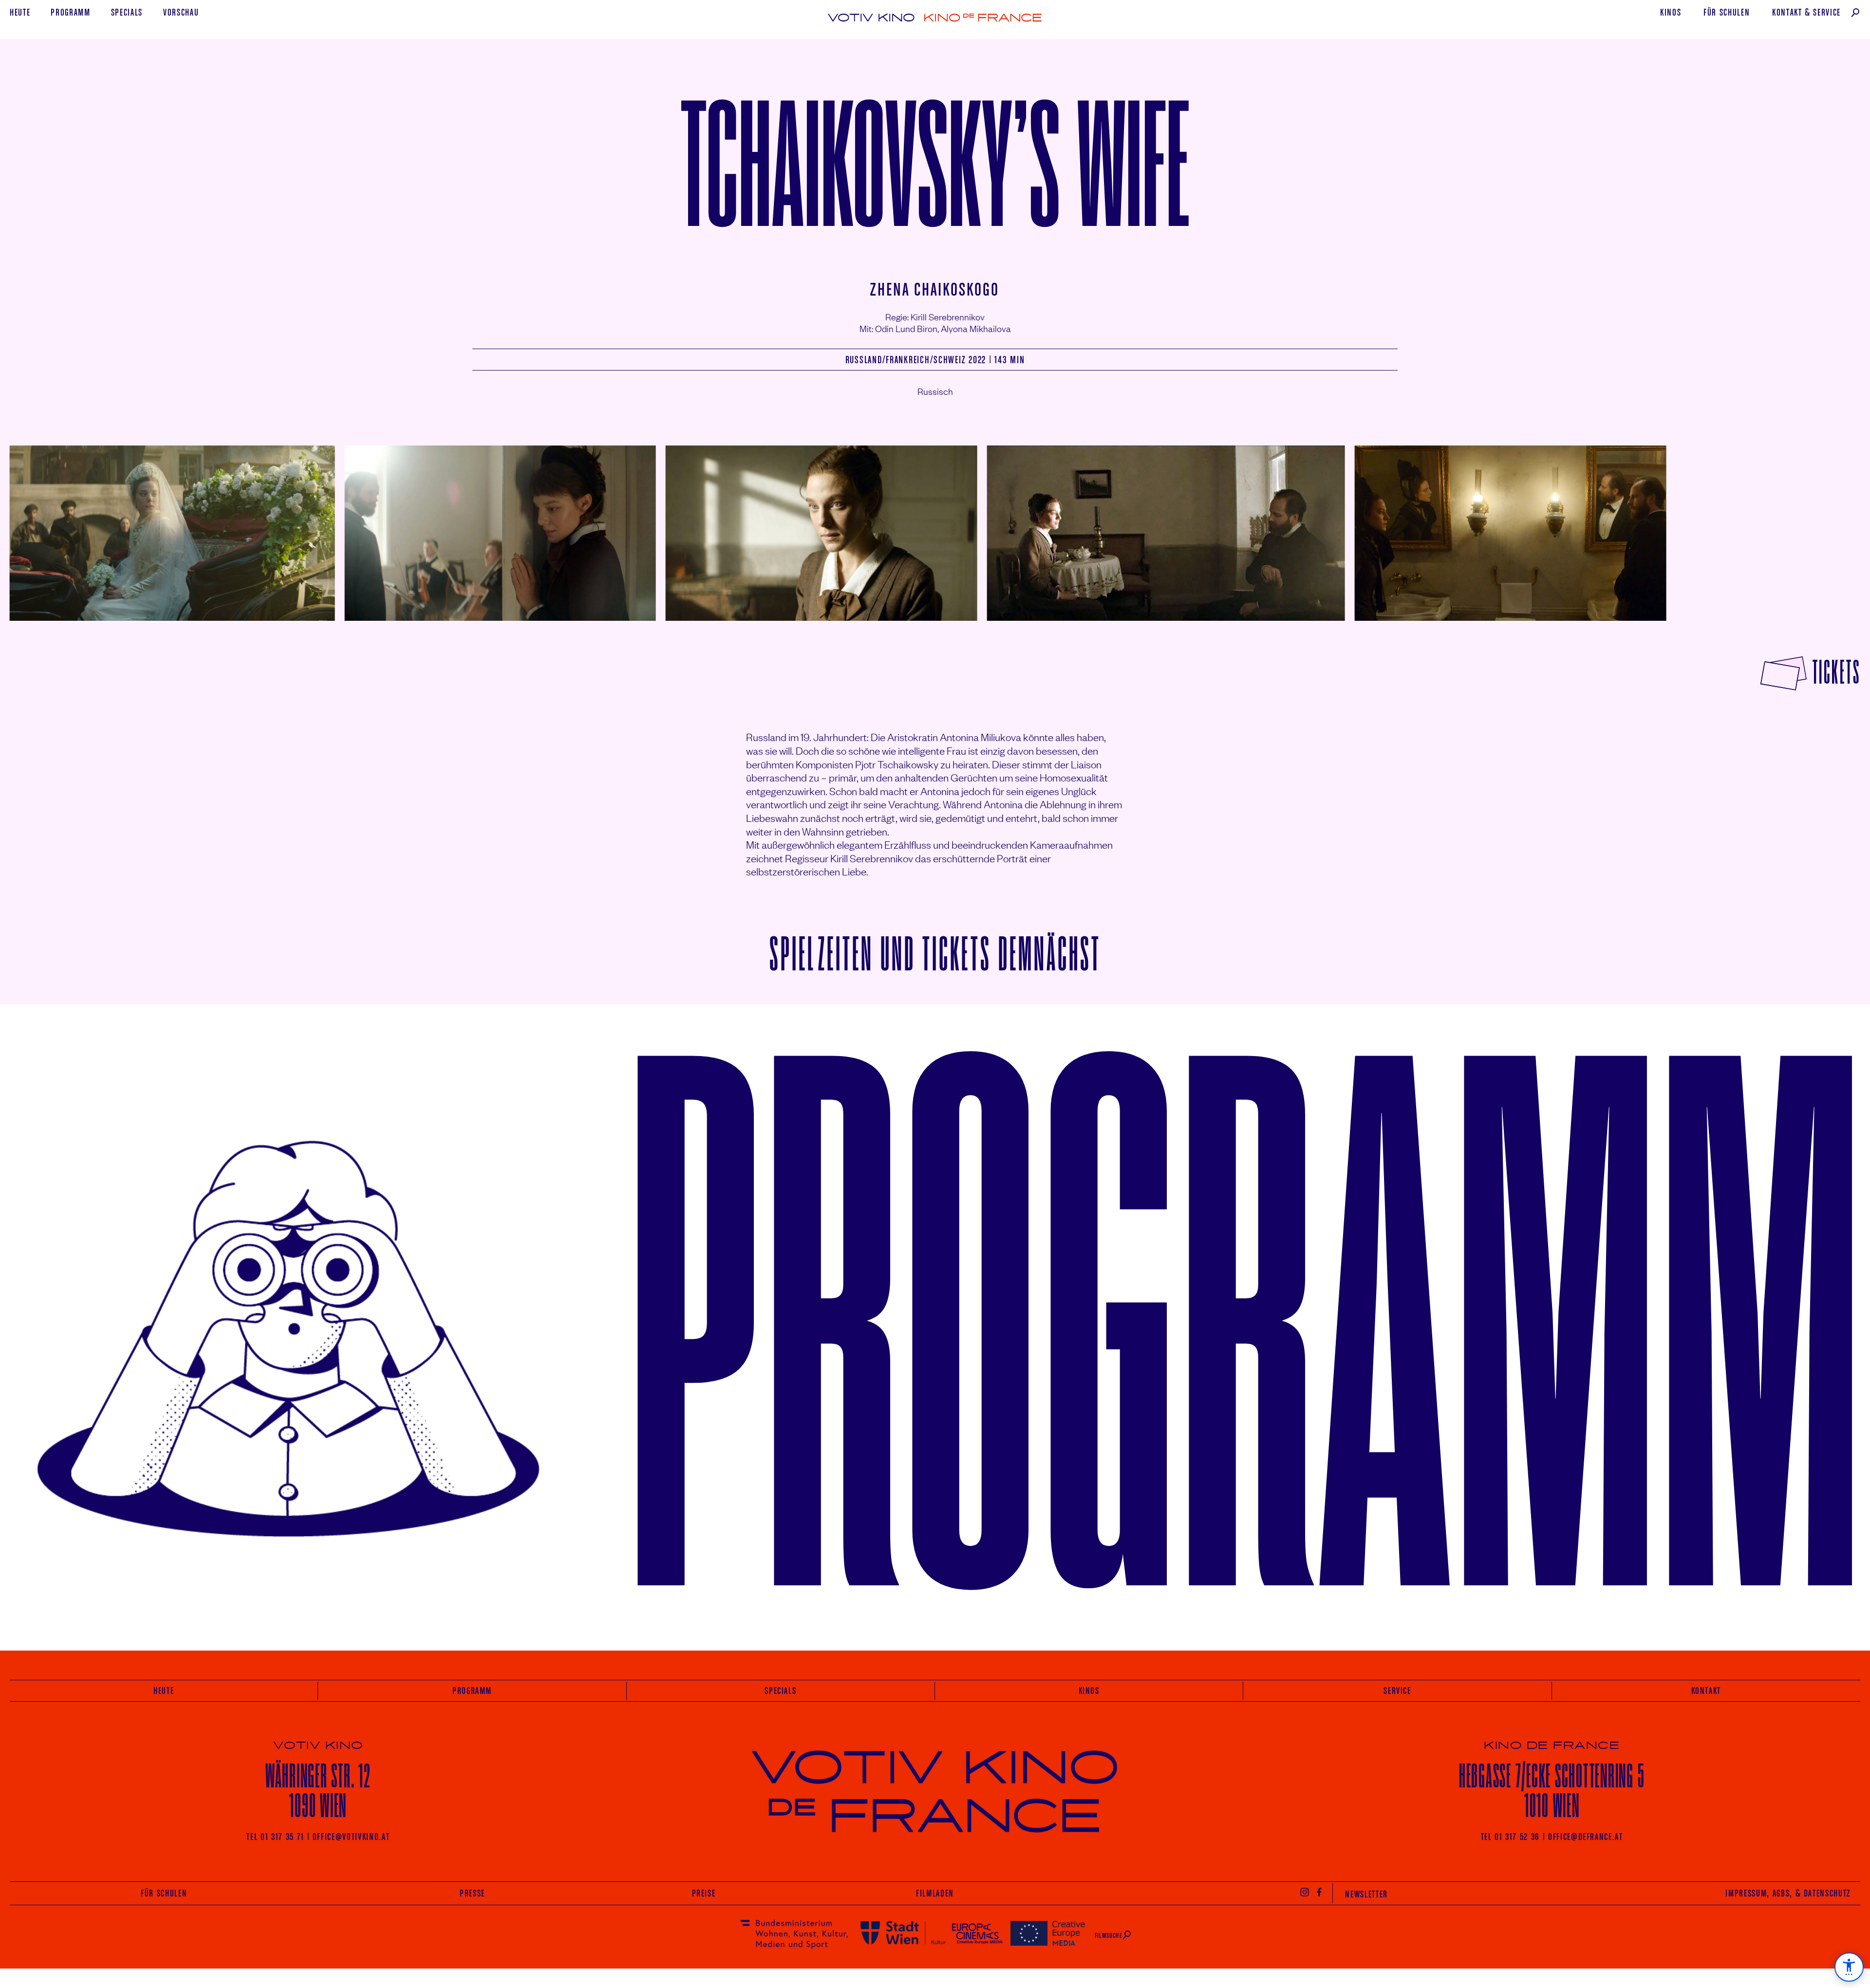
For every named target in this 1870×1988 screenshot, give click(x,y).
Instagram (1305, 1892)
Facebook (1320, 1892)
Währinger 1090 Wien (318, 1791)
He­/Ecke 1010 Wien (1552, 1791)
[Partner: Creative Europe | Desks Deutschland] (1048, 1933)
